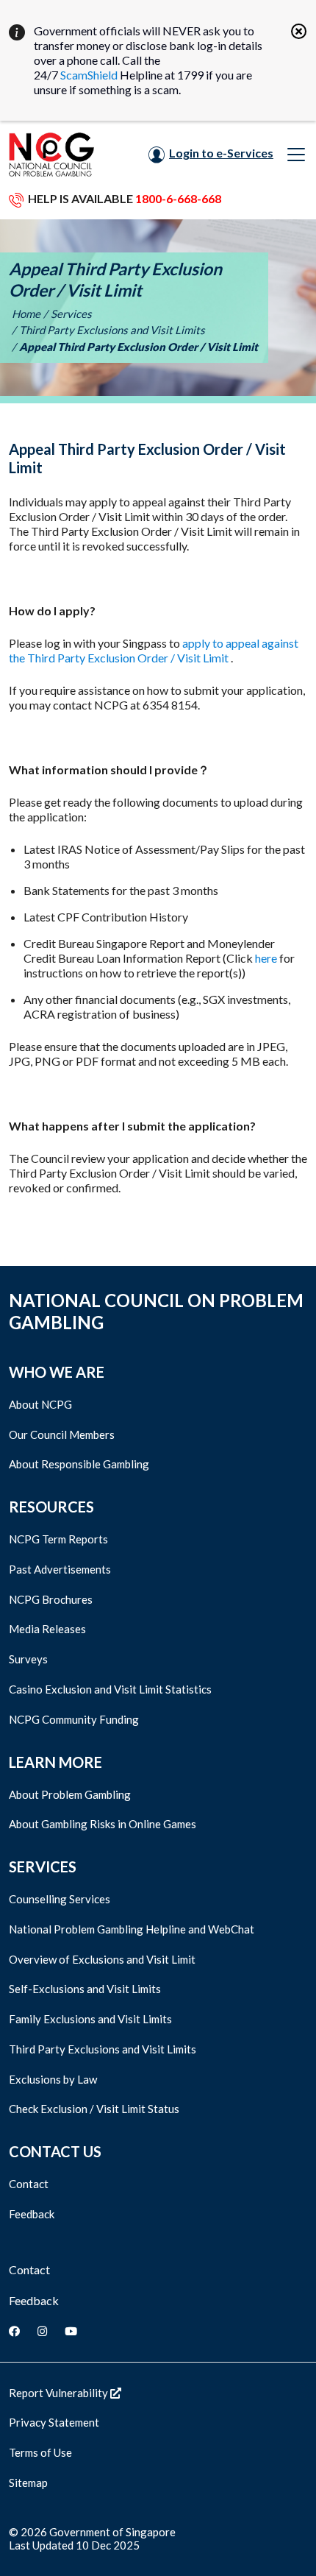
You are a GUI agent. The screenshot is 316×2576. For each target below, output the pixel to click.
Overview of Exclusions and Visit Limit (102, 1959)
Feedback (32, 2214)
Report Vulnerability (60, 2393)
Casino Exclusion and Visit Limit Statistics (110, 1689)
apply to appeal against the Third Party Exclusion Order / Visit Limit (154, 650)
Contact (29, 2184)
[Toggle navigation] (296, 155)
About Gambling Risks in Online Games (103, 1824)
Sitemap (28, 2483)
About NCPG (40, 1404)
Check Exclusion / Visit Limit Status (94, 2109)
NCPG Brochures (51, 1599)
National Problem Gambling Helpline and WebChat (132, 1929)
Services (71, 314)
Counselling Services (60, 1899)
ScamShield (89, 75)
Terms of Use (40, 2452)
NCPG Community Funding (74, 1719)
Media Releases (47, 1629)
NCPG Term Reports (58, 1539)
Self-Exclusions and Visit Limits (85, 1989)
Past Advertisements (60, 1569)
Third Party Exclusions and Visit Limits (112, 330)
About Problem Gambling (70, 1794)
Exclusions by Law (53, 2079)
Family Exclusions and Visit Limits (90, 2019)
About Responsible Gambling (79, 1464)
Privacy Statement (54, 2422)
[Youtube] (71, 2331)
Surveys (28, 1659)
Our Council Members (62, 1434)
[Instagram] (42, 2331)
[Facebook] (14, 2331)
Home (26, 314)
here (266, 958)
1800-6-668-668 (178, 198)
